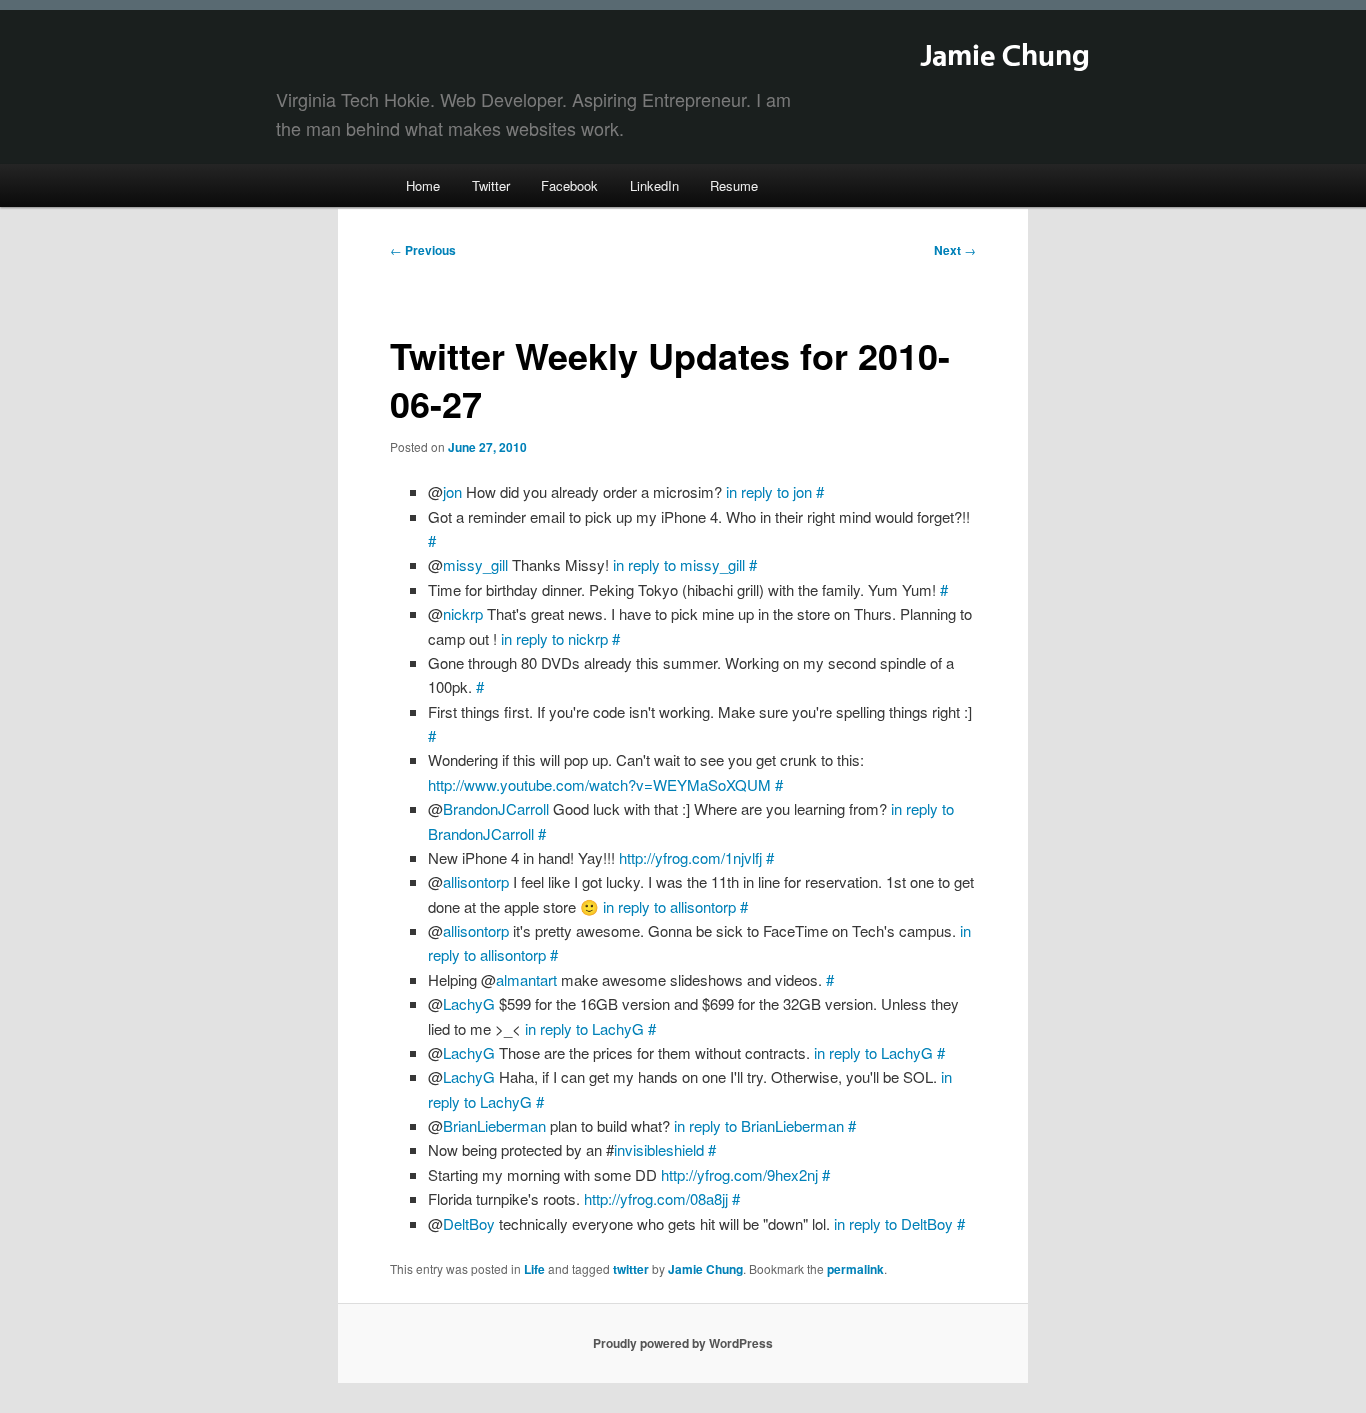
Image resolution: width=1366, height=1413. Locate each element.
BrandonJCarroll (496, 808)
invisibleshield (659, 1149)
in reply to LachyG (584, 1028)
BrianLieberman (494, 1125)
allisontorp (476, 881)
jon (452, 491)
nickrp (463, 613)
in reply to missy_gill (679, 564)
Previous (423, 250)
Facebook (569, 185)
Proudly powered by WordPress (683, 1343)
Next (955, 250)
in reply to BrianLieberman (759, 1125)
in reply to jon (769, 491)
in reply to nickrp (554, 638)
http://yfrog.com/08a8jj (656, 1198)
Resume (734, 185)
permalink (855, 1269)
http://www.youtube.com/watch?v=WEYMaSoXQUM (599, 784)
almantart (526, 979)
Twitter (491, 185)
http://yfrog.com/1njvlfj (690, 857)
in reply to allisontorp (669, 906)
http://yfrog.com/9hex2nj (739, 1174)
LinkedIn (654, 185)
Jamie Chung (1005, 57)
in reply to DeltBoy (893, 1223)
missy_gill (475, 564)
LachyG (469, 1003)
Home (423, 185)
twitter (631, 1269)
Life (534, 1269)
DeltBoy (469, 1223)
